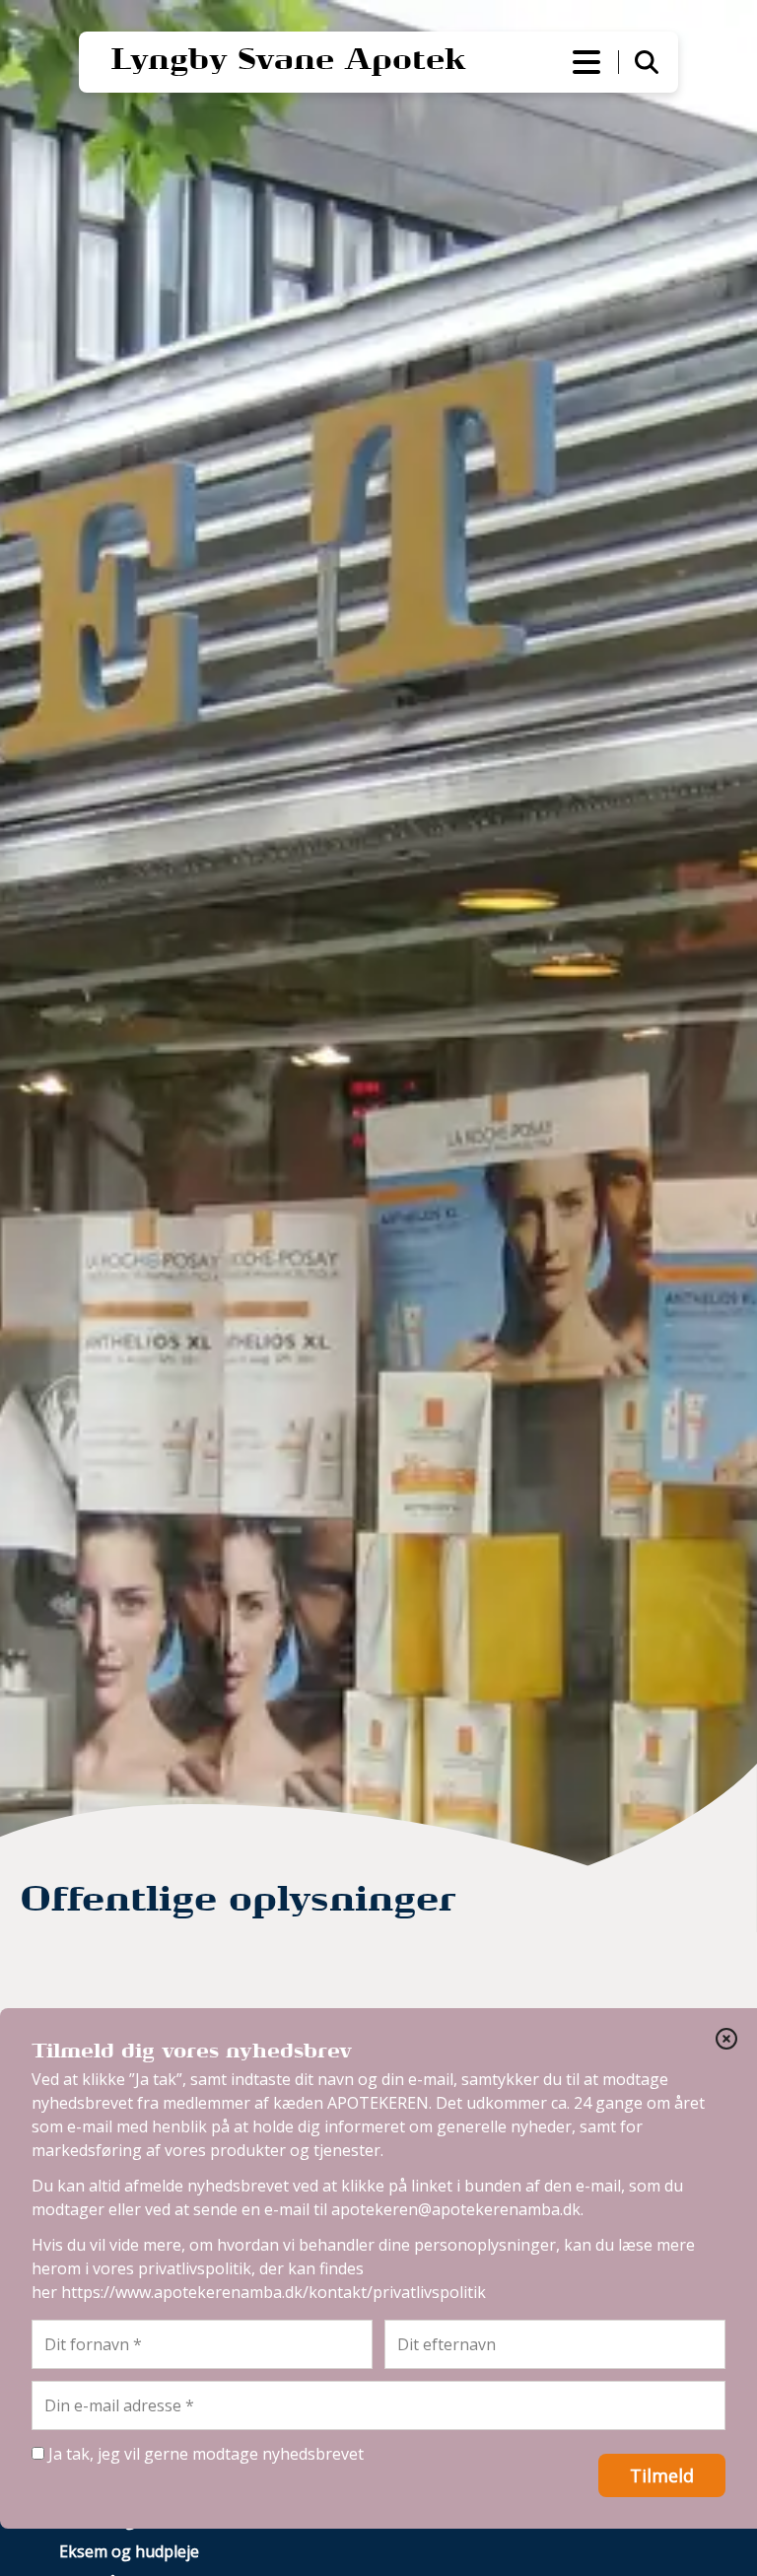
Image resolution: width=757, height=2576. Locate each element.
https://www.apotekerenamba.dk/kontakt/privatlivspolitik (274, 2292)
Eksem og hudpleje (129, 2551)
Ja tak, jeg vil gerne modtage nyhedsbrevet (204, 2454)
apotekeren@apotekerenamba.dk (456, 2209)
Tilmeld (662, 2475)
